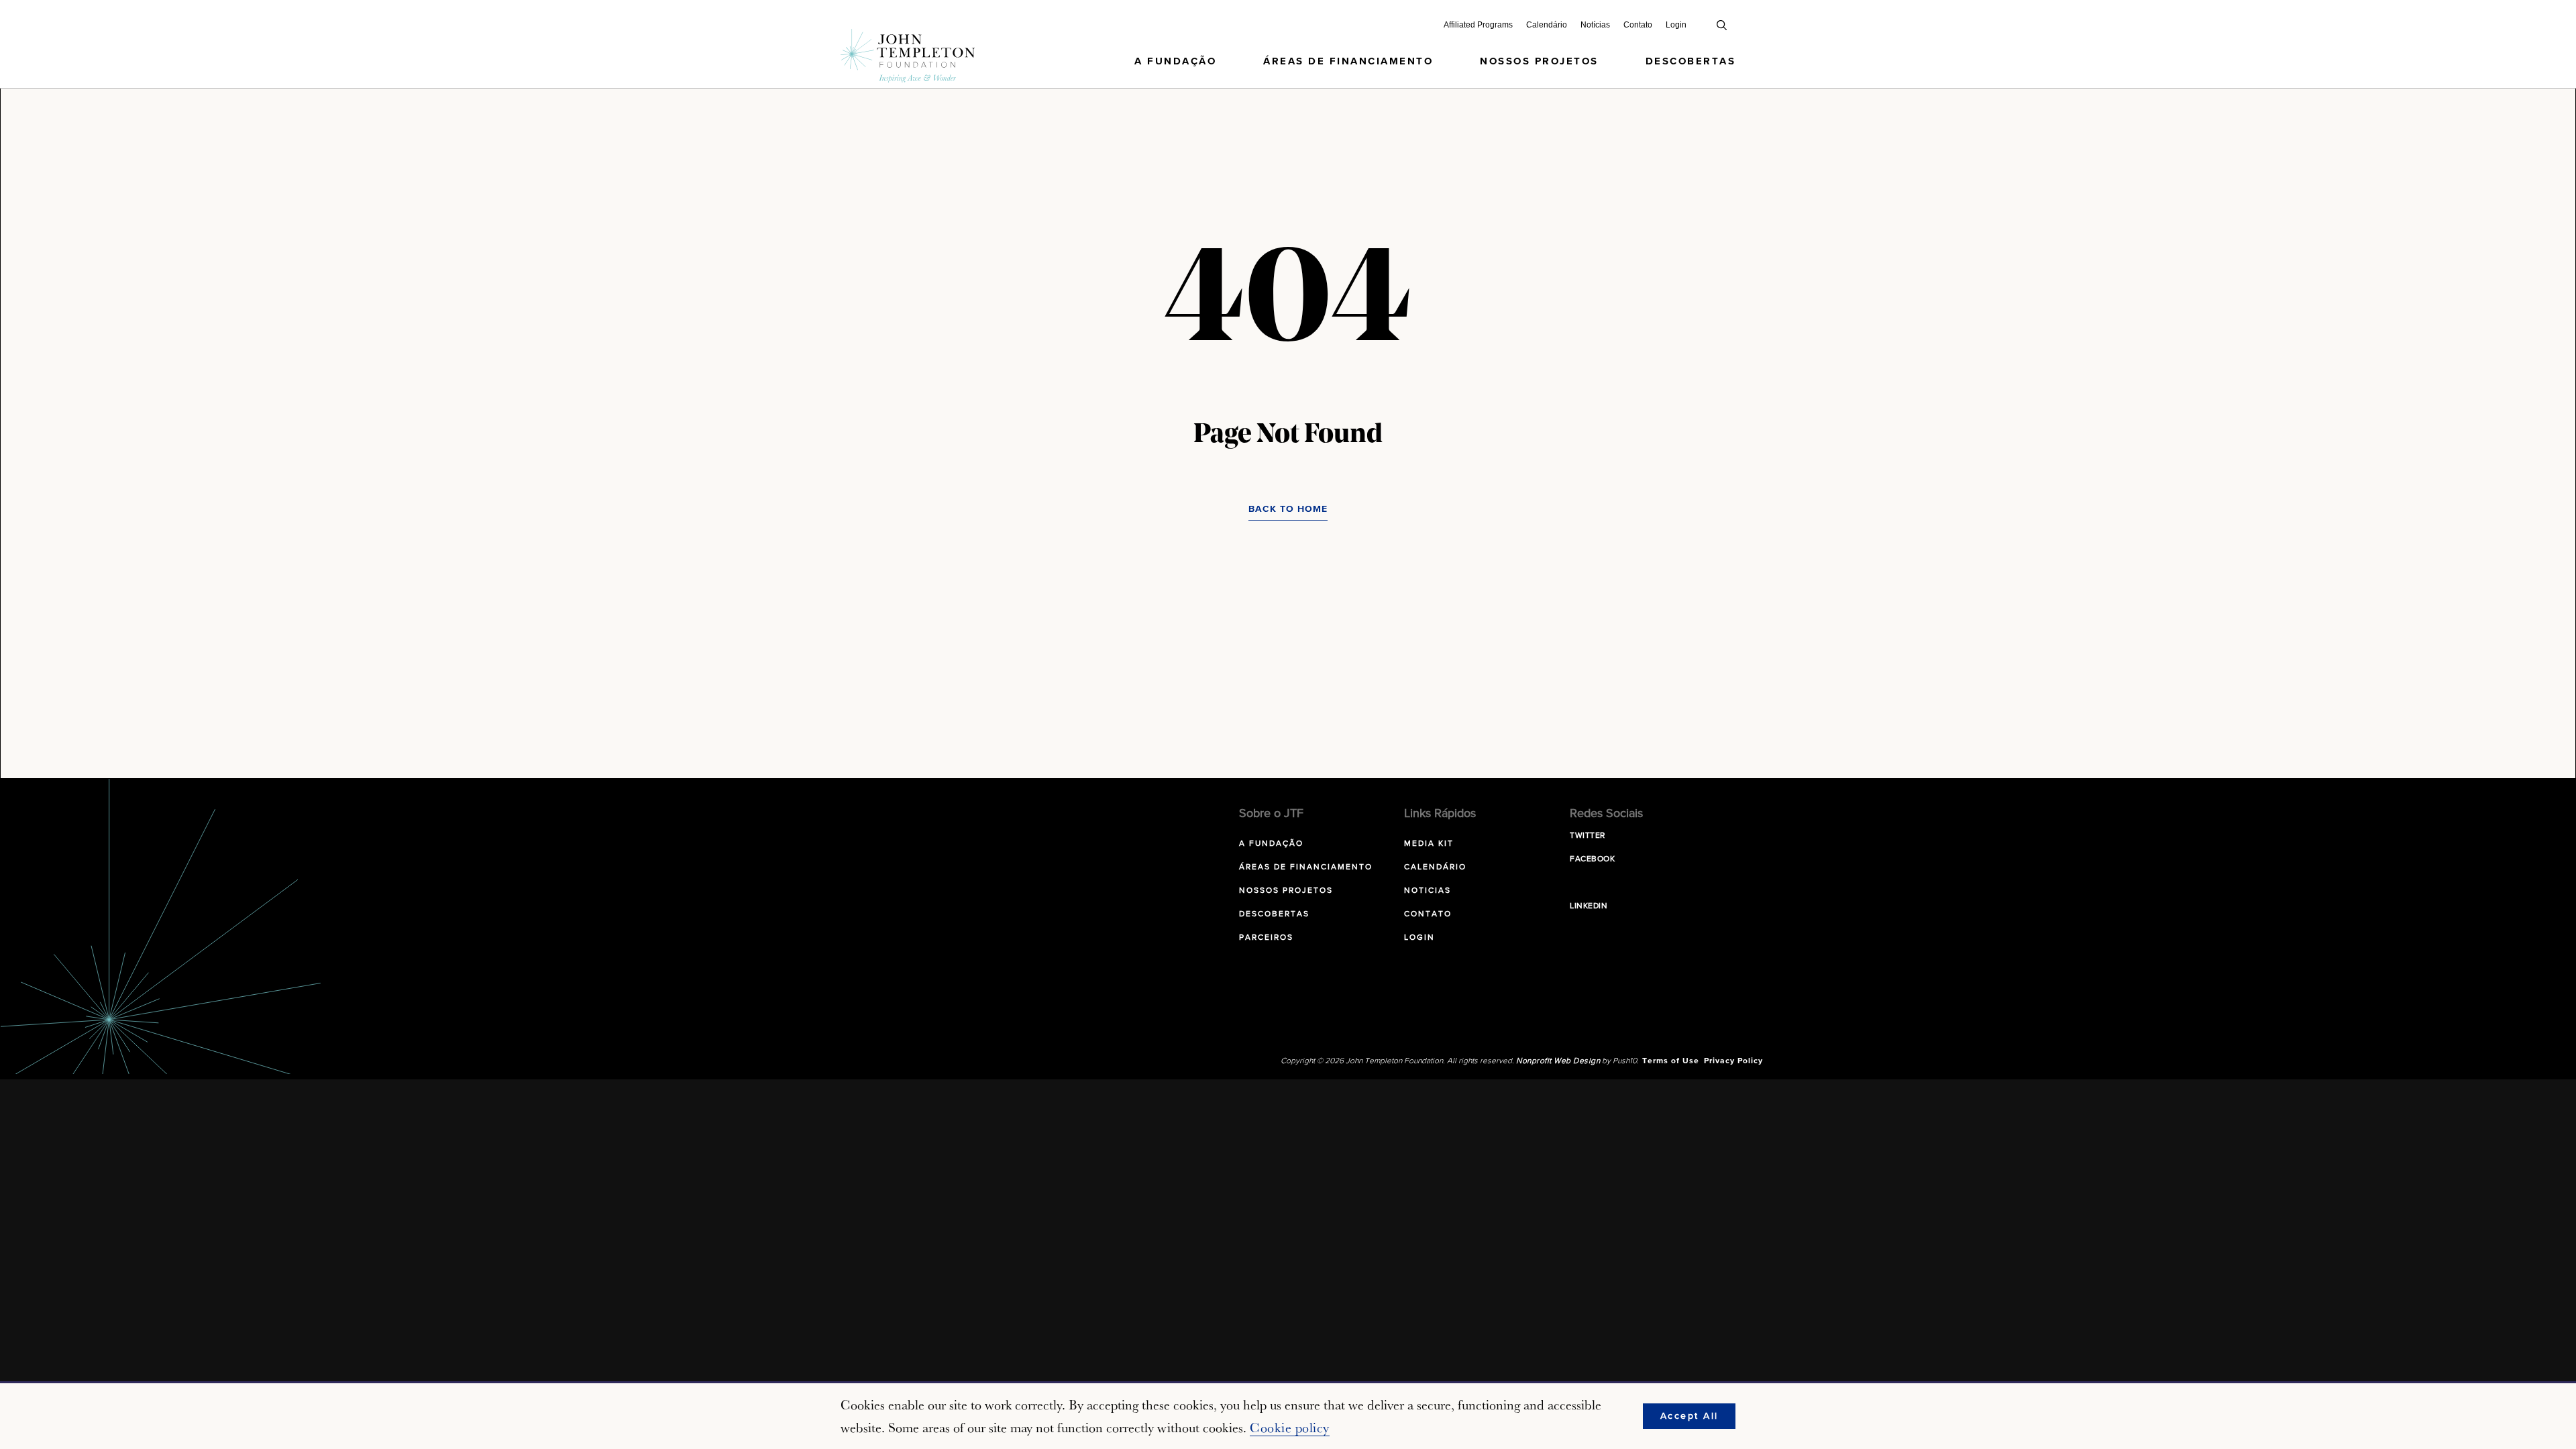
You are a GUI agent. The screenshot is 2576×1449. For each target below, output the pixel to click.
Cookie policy (1290, 1428)
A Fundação (1175, 61)
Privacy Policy (1733, 1061)
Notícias (1595, 25)
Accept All (1689, 1416)
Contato (1638, 25)
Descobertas (1691, 61)
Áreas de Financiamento (1348, 61)
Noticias (1428, 891)
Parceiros (1266, 938)
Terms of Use (1671, 1061)
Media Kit (1429, 844)
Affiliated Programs (1478, 25)
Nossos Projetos (1539, 61)
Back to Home (1288, 509)
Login (1676, 25)
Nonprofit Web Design (1558, 1061)
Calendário (1547, 25)
